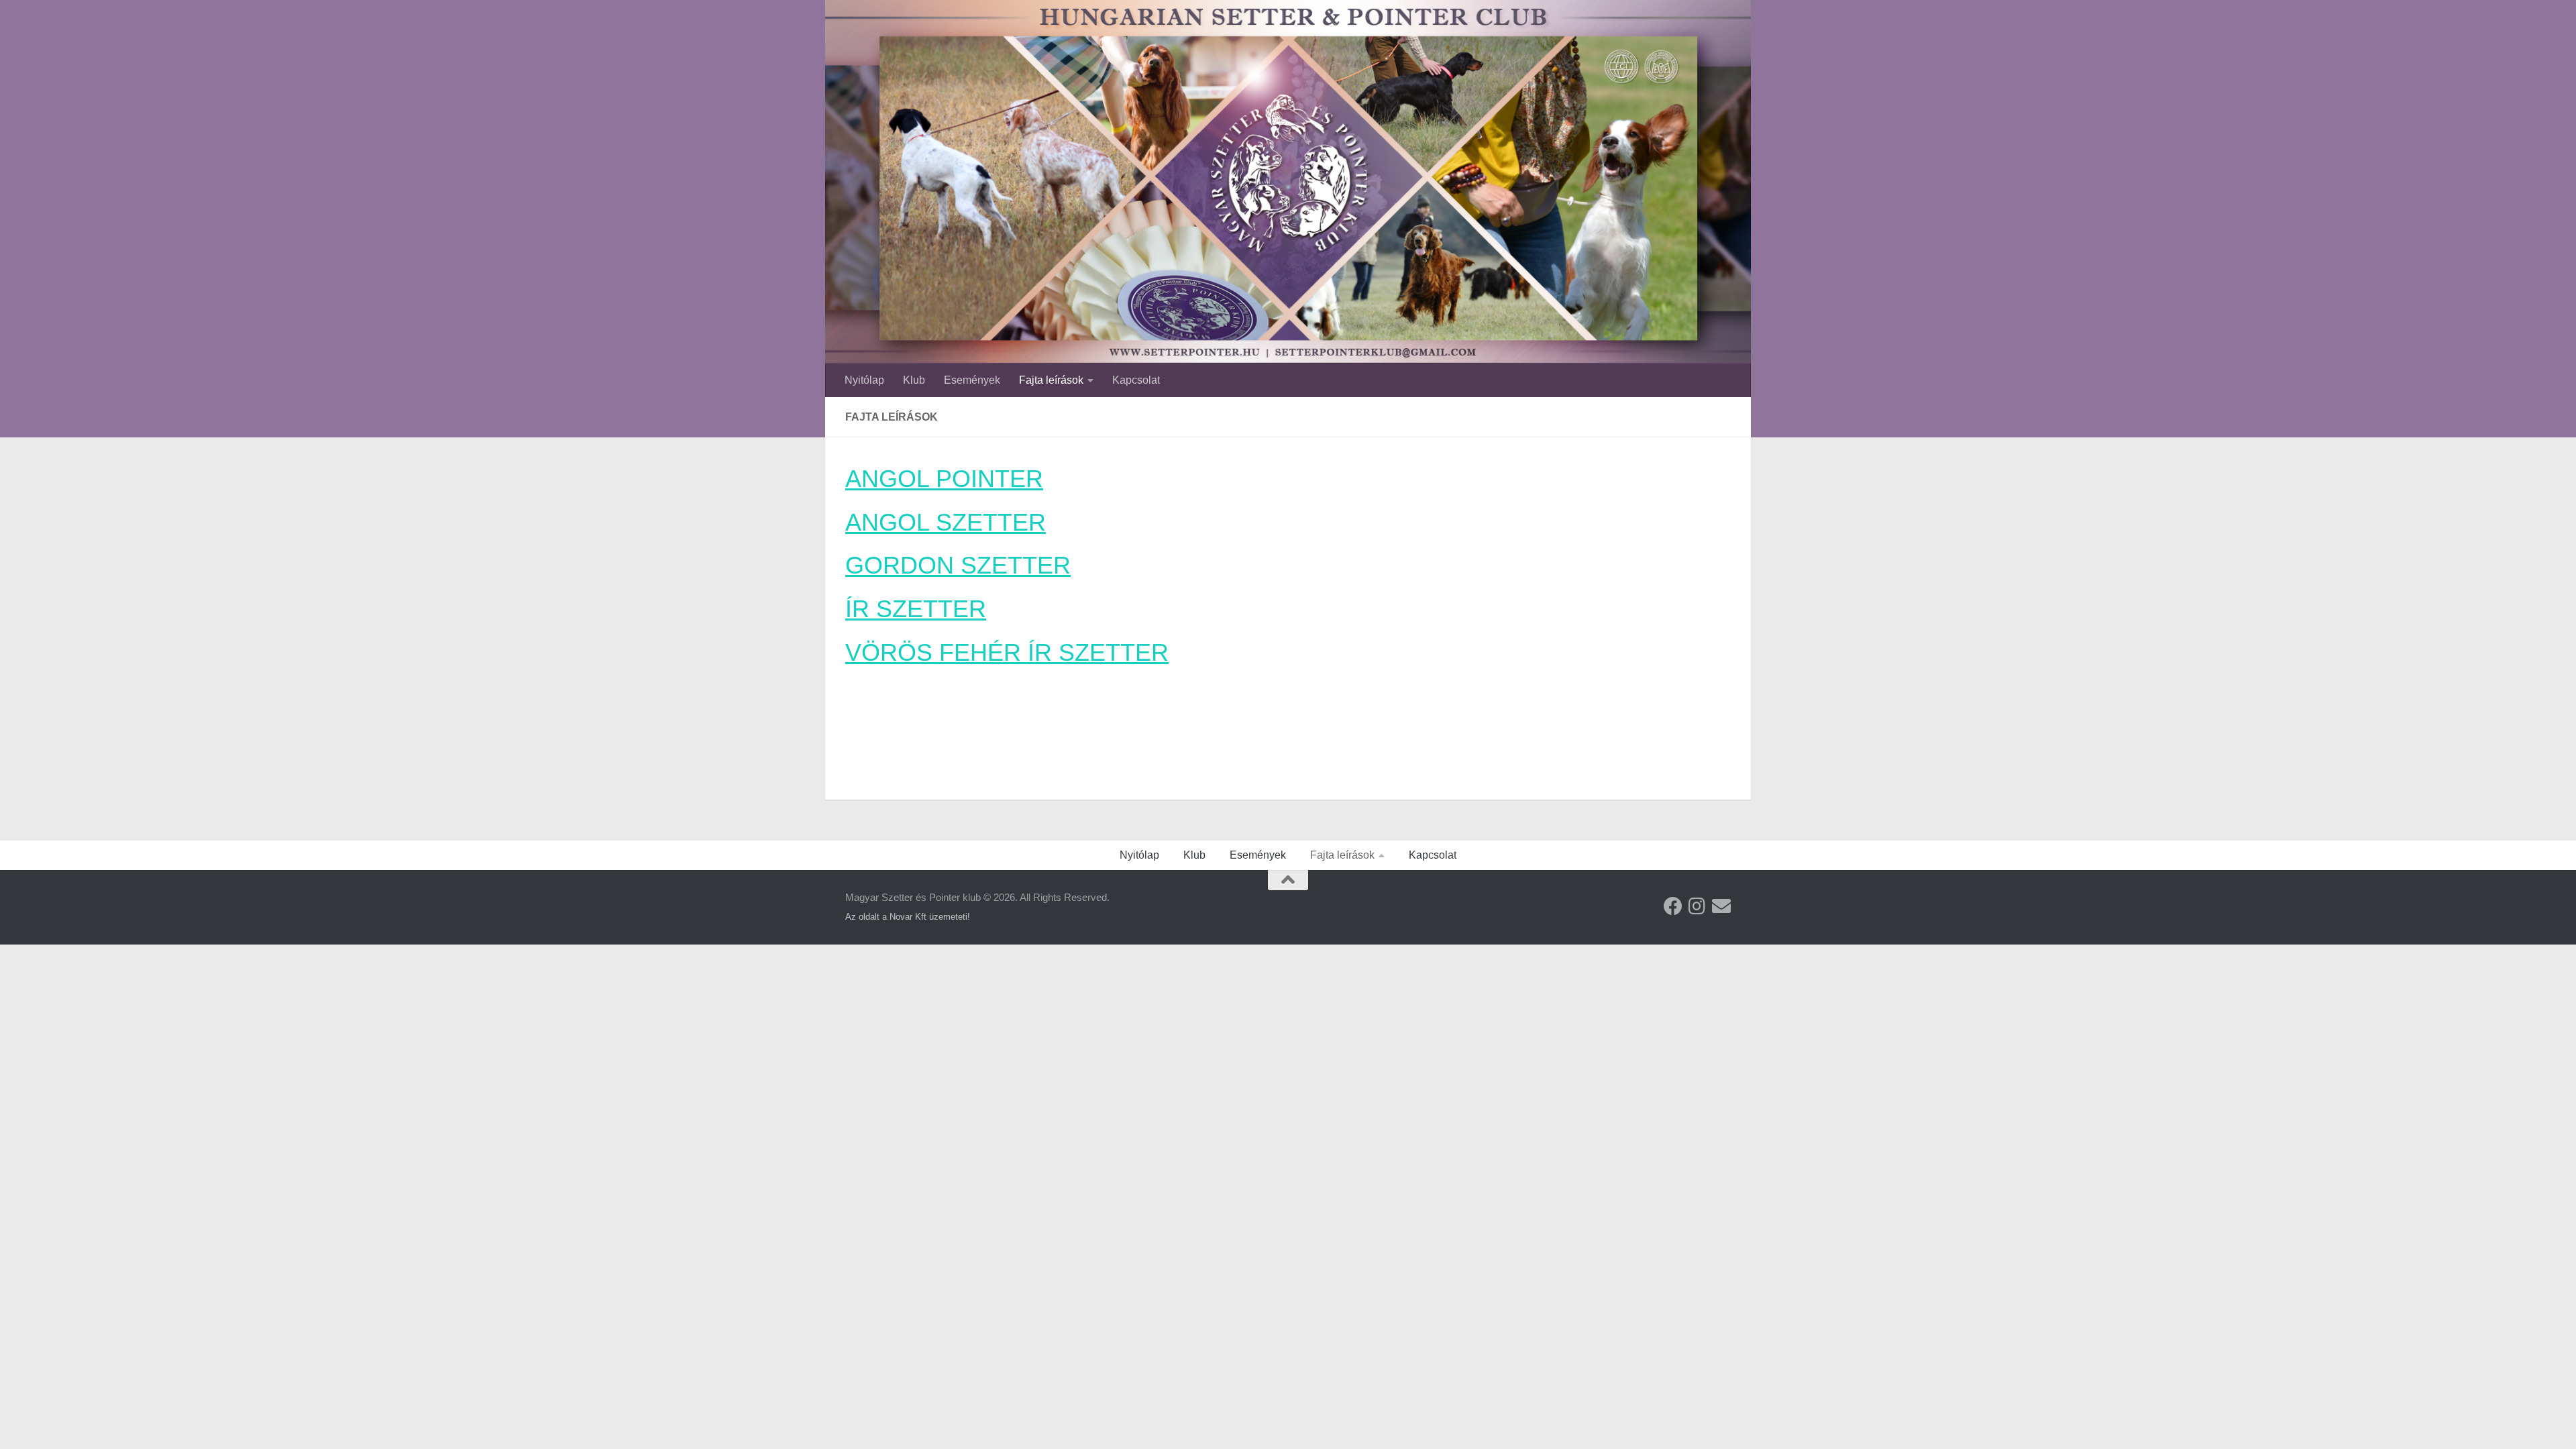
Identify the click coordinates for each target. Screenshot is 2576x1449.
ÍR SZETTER (916, 609)
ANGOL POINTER (944, 479)
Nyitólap (864, 380)
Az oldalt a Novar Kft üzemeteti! (908, 917)
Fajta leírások (1051, 380)
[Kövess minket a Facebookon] (1673, 906)
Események (972, 380)
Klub (914, 380)
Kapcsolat (1136, 380)
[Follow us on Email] (1721, 906)
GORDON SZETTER (958, 565)
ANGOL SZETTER (946, 522)
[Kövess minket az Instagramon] (1697, 906)
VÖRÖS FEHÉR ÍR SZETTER (1007, 652)
